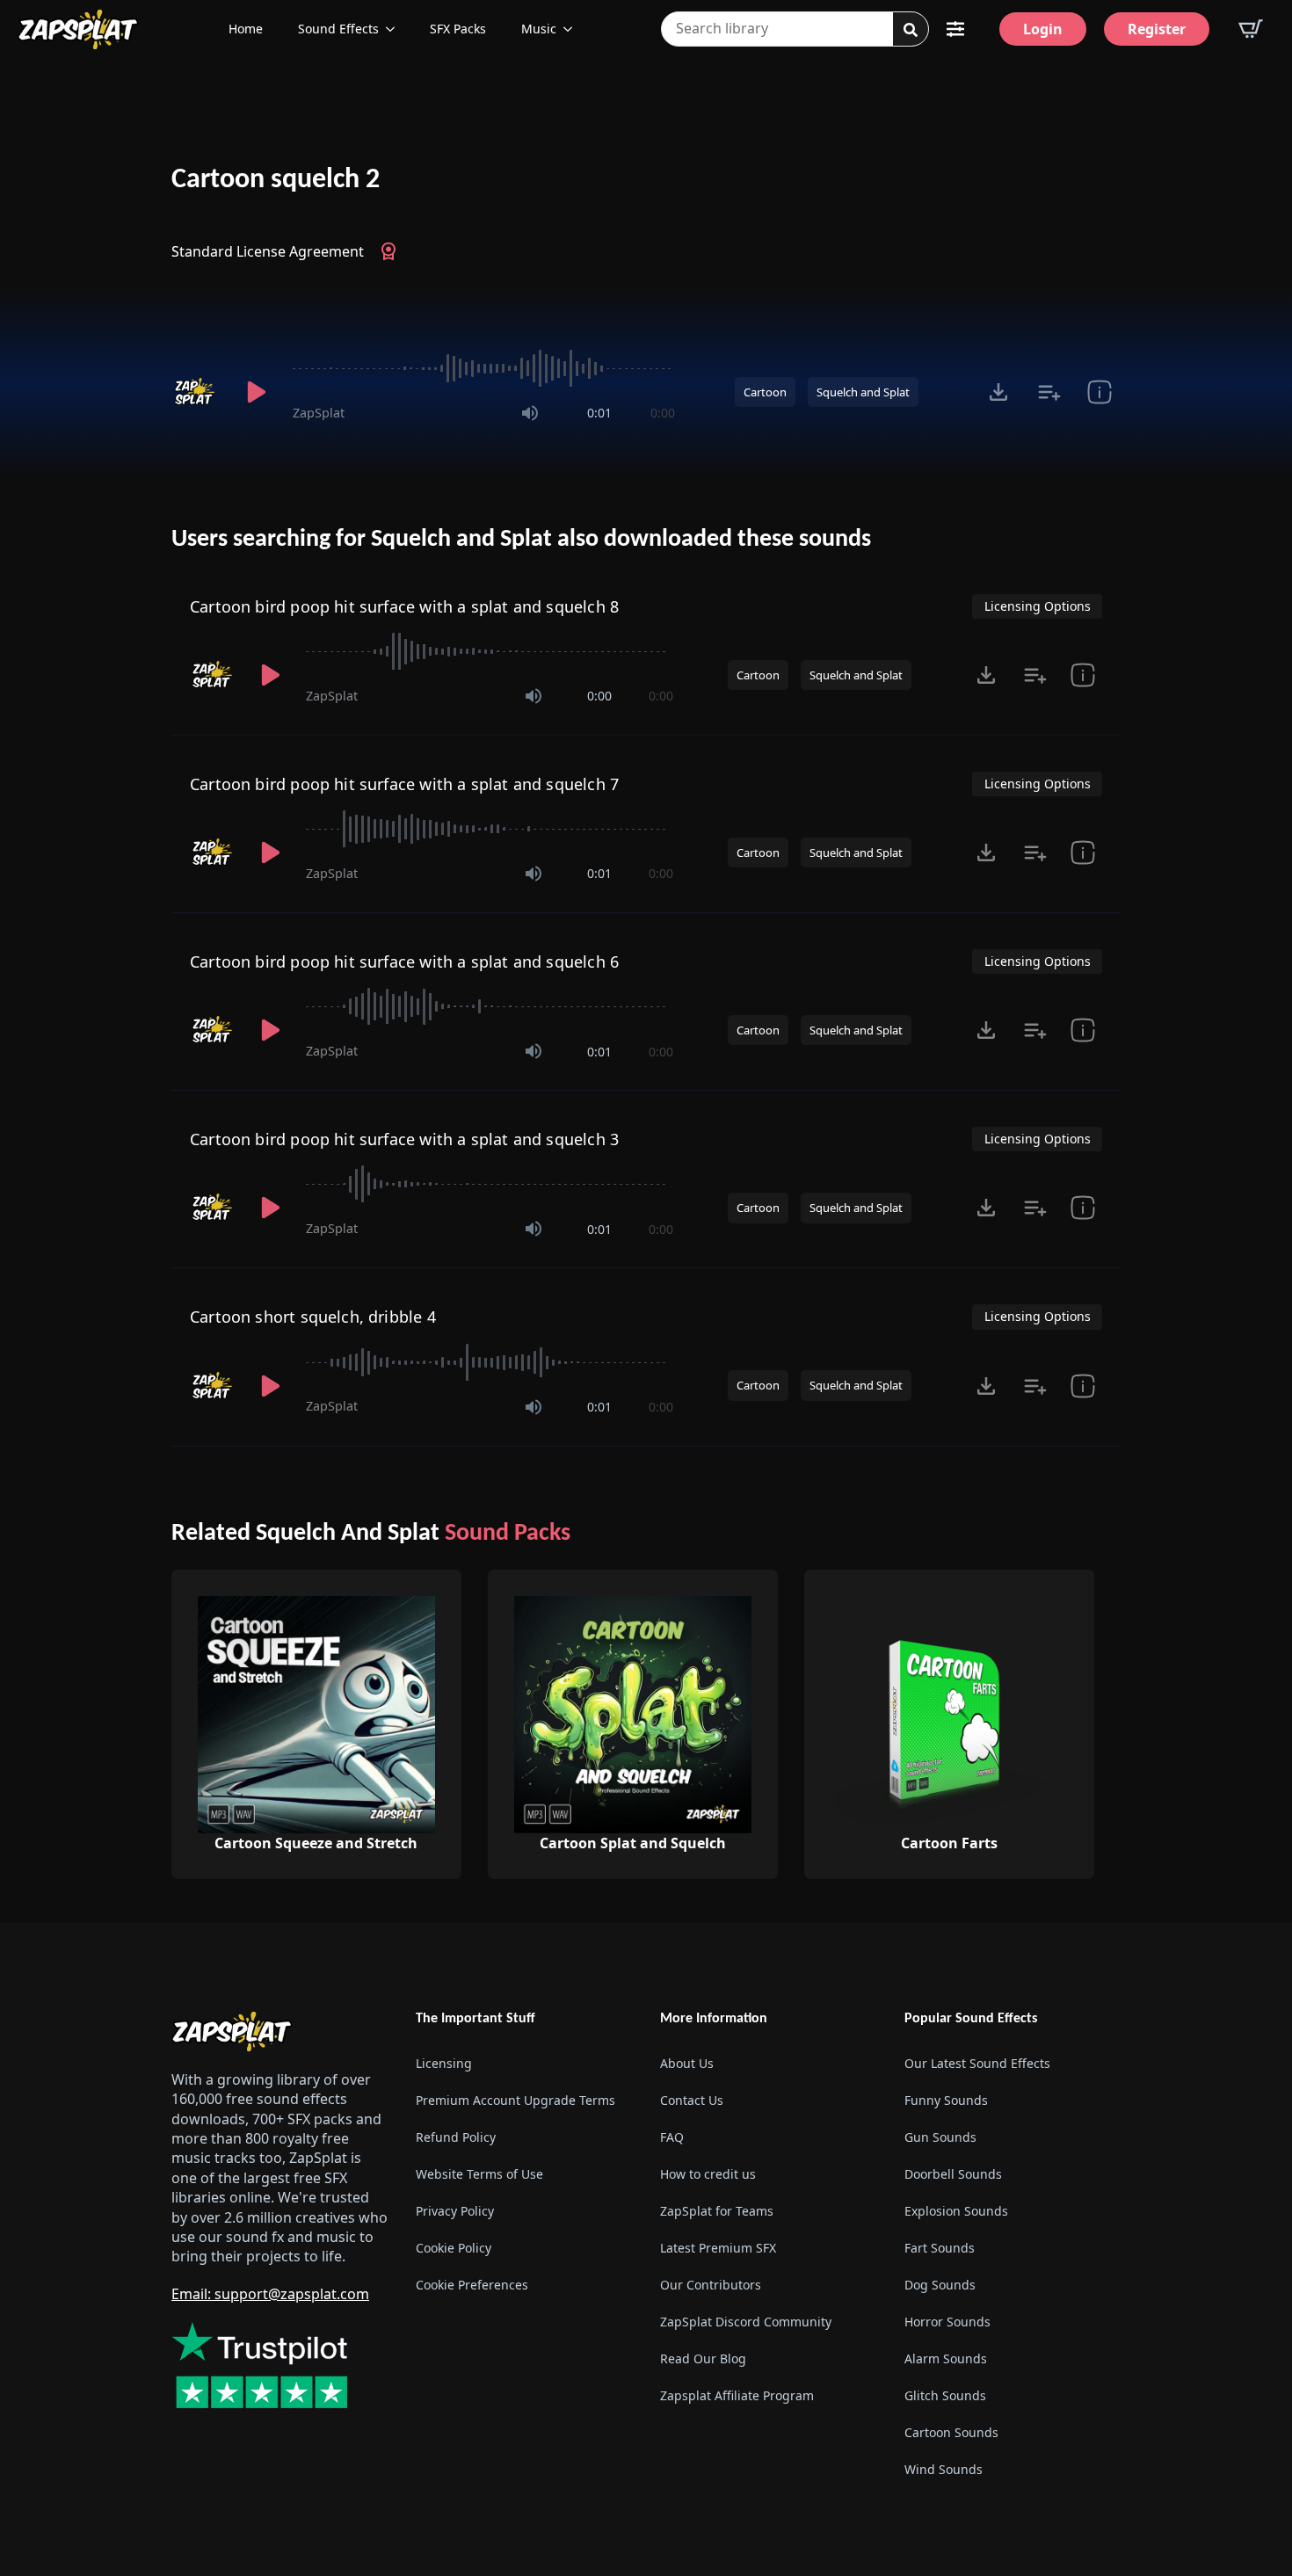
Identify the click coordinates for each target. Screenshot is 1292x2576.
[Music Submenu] (573, 29)
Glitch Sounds (945, 2395)
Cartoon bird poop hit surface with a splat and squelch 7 (404, 784)
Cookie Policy (454, 2248)
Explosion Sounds (956, 2211)
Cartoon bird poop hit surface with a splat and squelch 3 (404, 1139)
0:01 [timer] (599, 413)
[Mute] (530, 413)
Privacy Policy (455, 2211)
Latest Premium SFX (718, 2248)
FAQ (672, 2137)
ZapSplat (319, 413)
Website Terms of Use (479, 2174)
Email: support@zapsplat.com (270, 2294)
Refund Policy (456, 2137)
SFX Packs (458, 29)
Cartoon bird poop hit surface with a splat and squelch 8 (404, 606)
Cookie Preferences (472, 2285)
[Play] (256, 392)
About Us (687, 2063)
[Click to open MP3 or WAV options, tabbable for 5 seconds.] (998, 392)
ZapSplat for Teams (717, 2211)
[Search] (911, 30)
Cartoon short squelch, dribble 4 (313, 1317)
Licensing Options (1038, 606)
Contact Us (692, 2100)
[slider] (484, 368)
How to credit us (708, 2174)
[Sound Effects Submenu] (396, 29)
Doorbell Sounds (953, 2174)
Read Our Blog (703, 2358)
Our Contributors (711, 2285)
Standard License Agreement (268, 251)
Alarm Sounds (946, 2358)
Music (539, 29)
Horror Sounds (947, 2322)
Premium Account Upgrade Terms (515, 2100)
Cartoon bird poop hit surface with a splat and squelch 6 (404, 961)
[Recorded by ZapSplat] (196, 392)
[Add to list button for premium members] (1049, 392)
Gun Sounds (940, 2137)
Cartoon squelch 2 (276, 180)
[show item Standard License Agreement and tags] (1099, 392)
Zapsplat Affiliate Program (737, 2395)
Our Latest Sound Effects (977, 2063)
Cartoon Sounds (951, 2432)
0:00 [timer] (663, 413)
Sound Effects (338, 29)
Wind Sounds (944, 2469)
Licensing (444, 2063)
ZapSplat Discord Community (746, 2322)
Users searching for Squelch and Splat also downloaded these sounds (521, 540)
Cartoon (765, 392)
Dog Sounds (940, 2285)
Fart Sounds (940, 2248)
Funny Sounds (946, 2100)
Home (246, 29)
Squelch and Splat (863, 392)
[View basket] (1251, 29)
